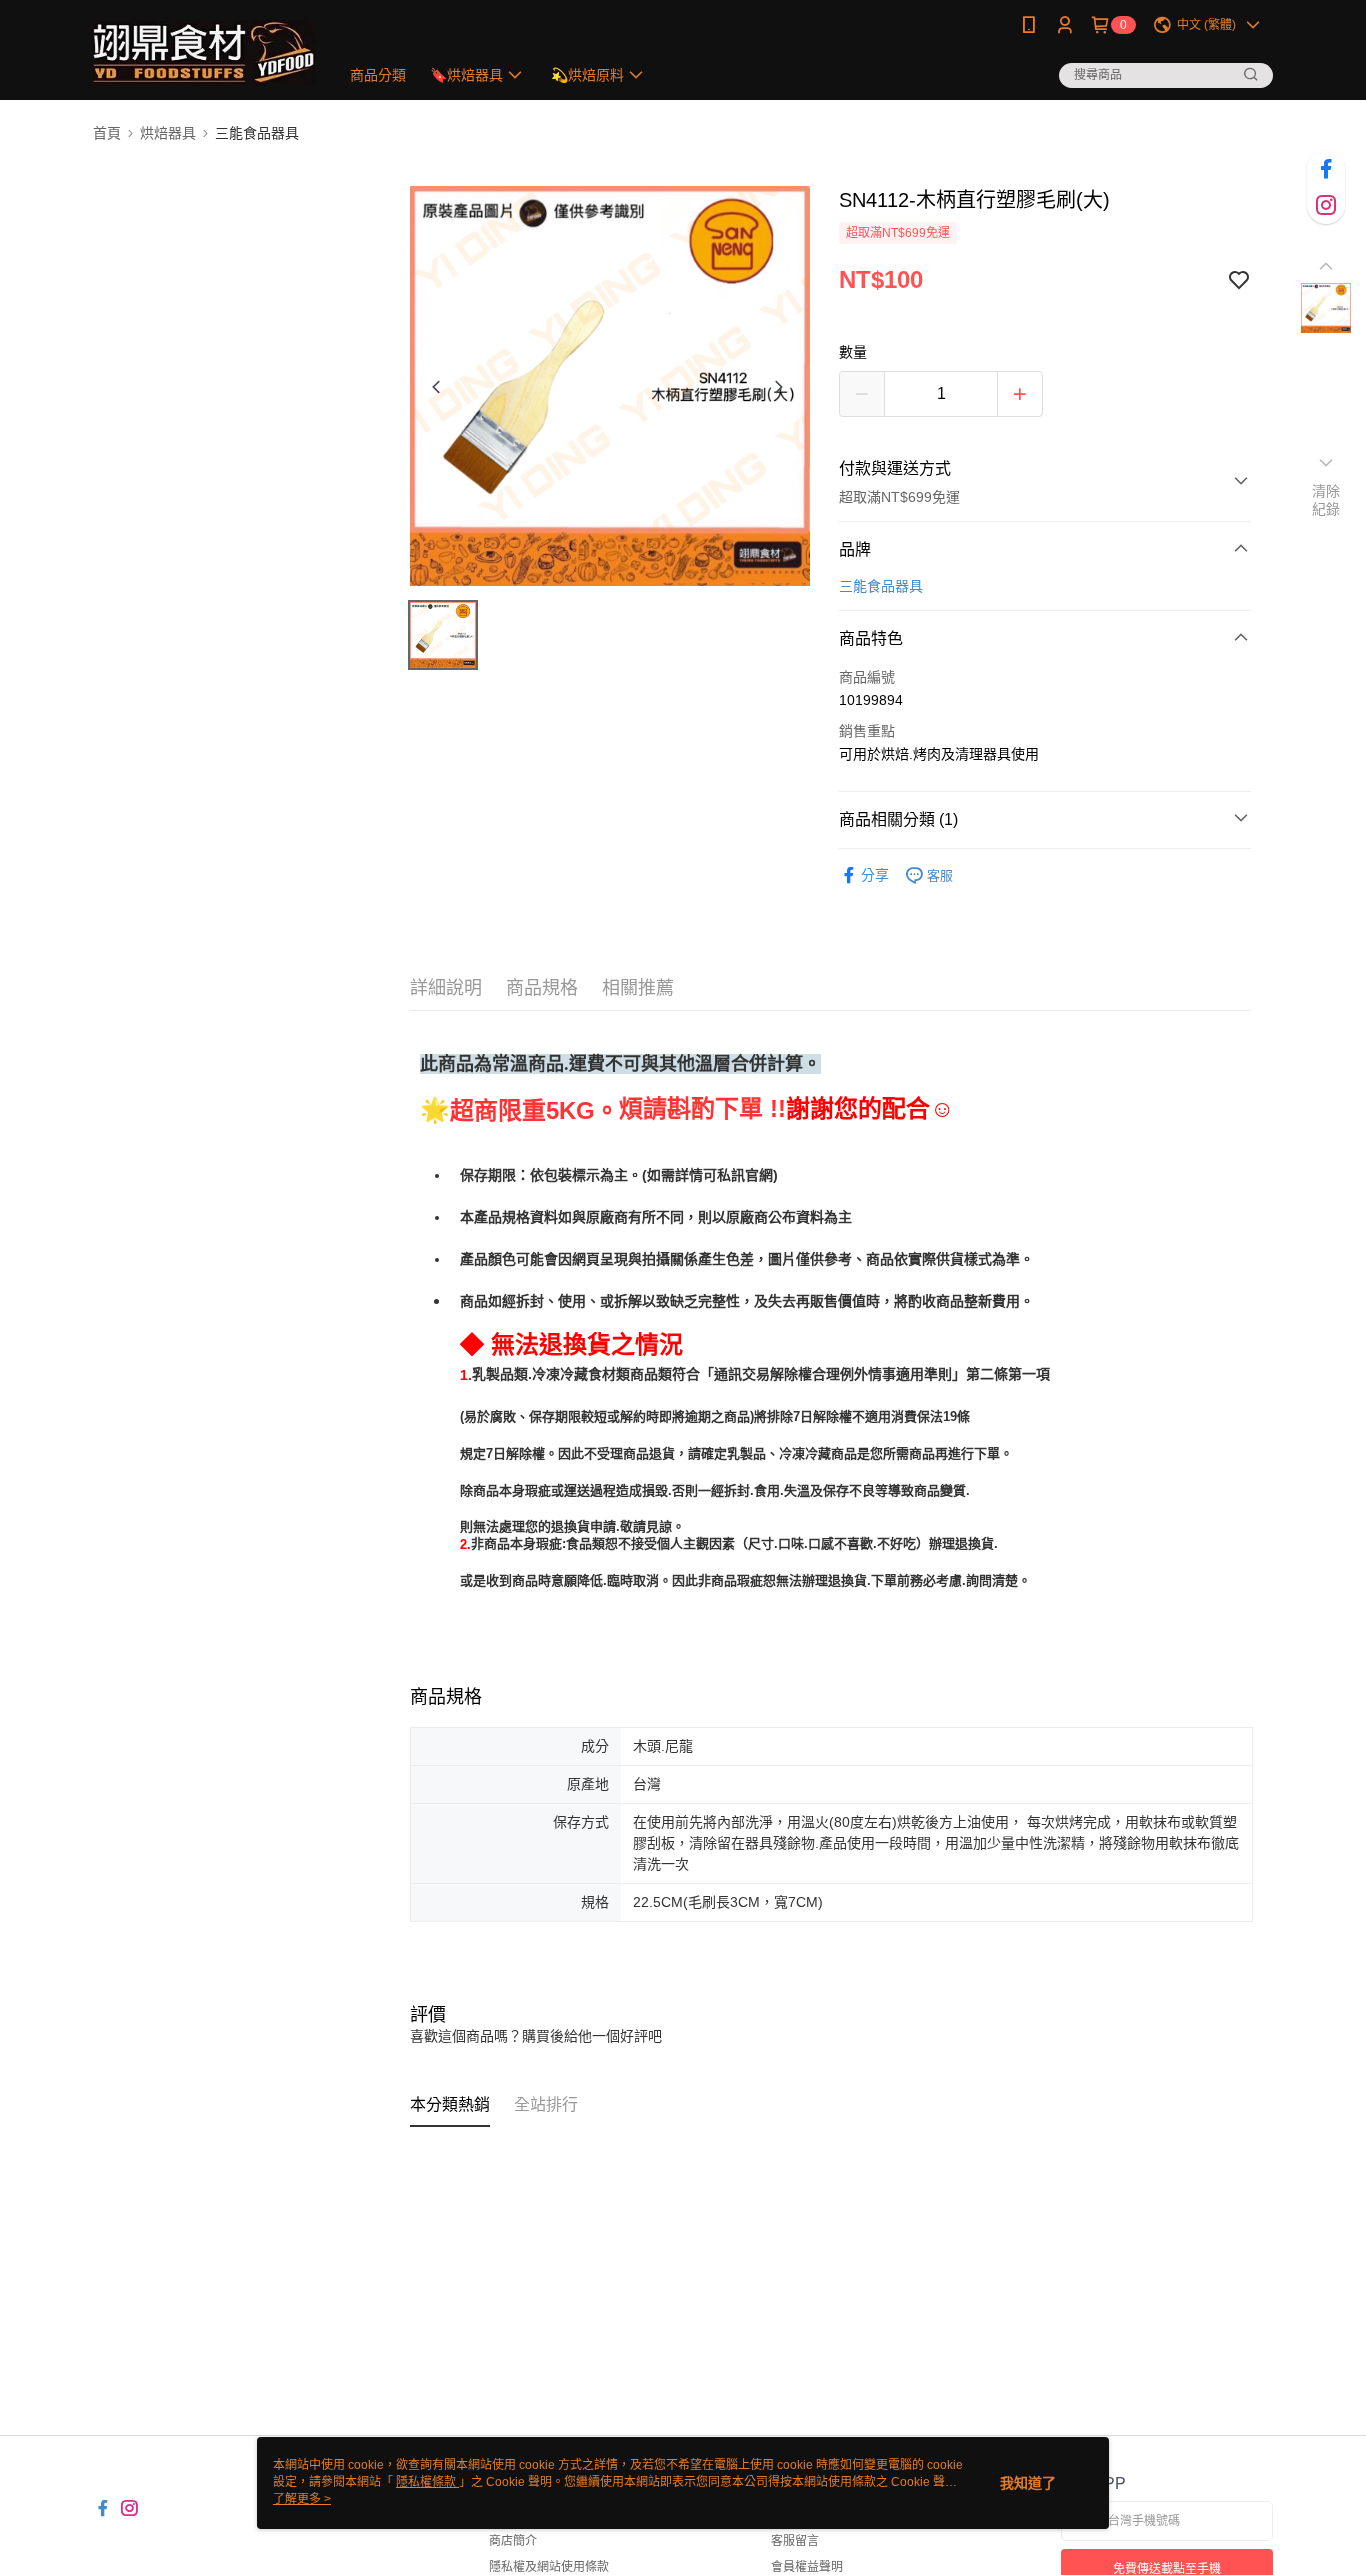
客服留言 (795, 2541)
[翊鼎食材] (204, 52)
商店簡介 (513, 2541)
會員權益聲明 (807, 2567)
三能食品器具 (881, 586)
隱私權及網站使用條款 (549, 2567)
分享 (875, 875)
